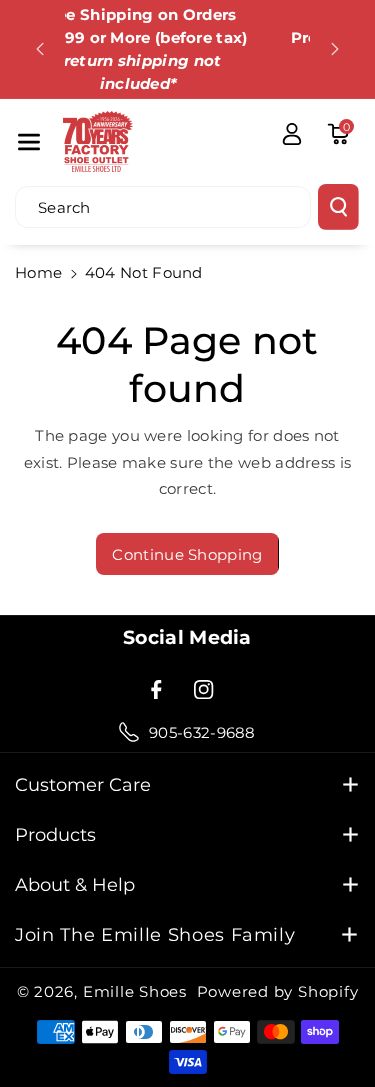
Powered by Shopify (278, 991)
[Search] (338, 207)
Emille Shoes (135, 991)
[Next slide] (335, 49)
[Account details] (292, 134)
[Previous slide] (40, 49)
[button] (29, 141)
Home (38, 272)
